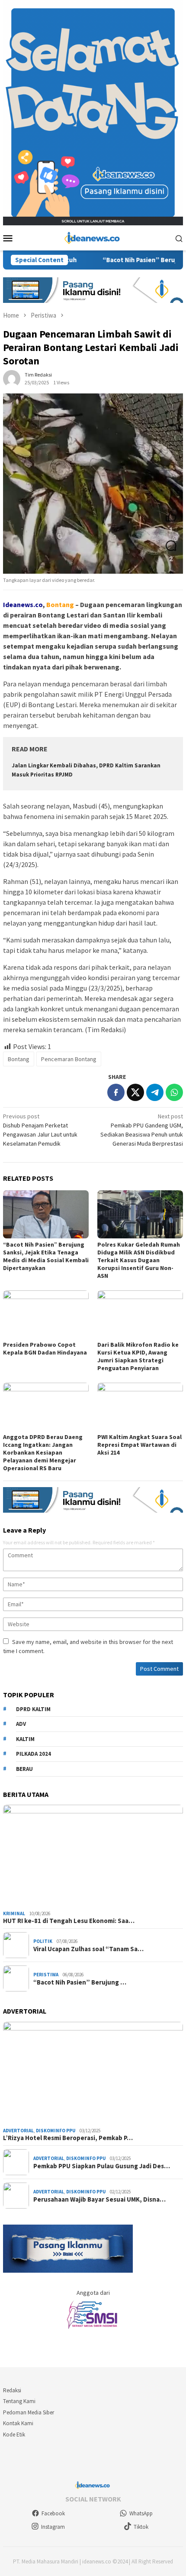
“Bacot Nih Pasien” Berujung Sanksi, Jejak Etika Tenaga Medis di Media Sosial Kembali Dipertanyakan (46, 1256)
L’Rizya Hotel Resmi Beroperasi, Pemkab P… (68, 2138)
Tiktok (141, 2527)
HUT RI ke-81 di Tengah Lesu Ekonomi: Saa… (69, 1921)
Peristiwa (46, 1975)
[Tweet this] (135, 1092)
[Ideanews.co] (93, 237)
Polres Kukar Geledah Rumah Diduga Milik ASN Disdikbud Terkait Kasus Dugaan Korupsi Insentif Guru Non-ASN (139, 1260)
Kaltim (25, 1739)
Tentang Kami (19, 2401)
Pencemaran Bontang (69, 1059)
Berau (24, 1769)
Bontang (19, 1059)
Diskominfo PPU (56, 2131)
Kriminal (14, 1913)
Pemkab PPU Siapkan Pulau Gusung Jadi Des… (102, 2166)
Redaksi (12, 2390)
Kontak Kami (18, 2423)
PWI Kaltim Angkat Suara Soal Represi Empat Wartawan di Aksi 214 (139, 1445)
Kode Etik (14, 2435)
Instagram (53, 2527)
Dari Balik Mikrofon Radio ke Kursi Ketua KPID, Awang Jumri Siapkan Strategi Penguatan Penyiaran (138, 1356)
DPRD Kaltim (33, 1709)
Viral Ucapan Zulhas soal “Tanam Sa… (88, 1949)
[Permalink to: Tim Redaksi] (12, 378)
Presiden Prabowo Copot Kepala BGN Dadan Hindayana (45, 1348)
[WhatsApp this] (174, 1092)
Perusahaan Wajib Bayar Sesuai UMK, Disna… (99, 2199)
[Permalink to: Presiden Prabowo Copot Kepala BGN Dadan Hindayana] (46, 1314)
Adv (21, 1724)
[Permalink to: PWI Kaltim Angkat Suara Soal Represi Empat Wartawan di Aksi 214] (140, 1407)
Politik (43, 1941)
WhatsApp (141, 2513)
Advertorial (18, 2131)
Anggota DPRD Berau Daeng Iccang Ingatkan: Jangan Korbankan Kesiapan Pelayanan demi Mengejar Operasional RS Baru (43, 1452)
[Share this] (116, 1092)
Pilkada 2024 (34, 1754)
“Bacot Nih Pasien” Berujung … (80, 1982)
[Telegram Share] (155, 1092)
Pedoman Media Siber (29, 2412)
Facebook (53, 2513)
